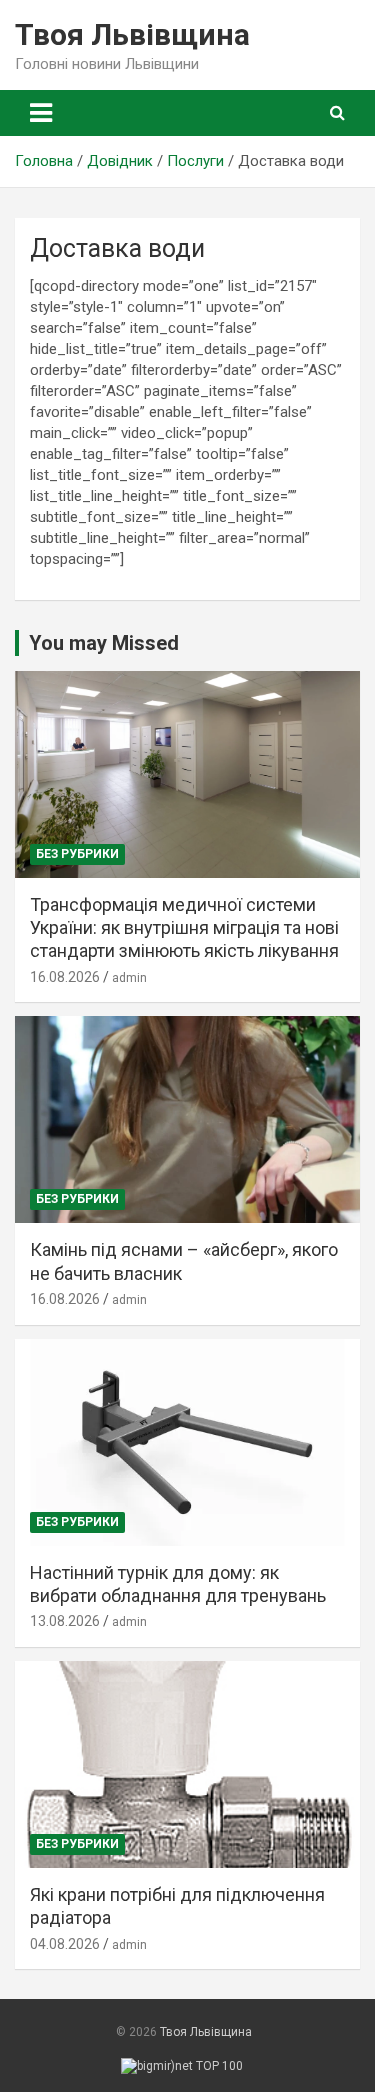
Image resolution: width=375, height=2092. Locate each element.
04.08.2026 (65, 1944)
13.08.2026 (65, 1621)
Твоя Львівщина (132, 34)
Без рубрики (77, 854)
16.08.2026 (65, 977)
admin (129, 978)
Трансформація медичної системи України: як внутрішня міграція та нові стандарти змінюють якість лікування (184, 928)
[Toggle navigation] (41, 113)
